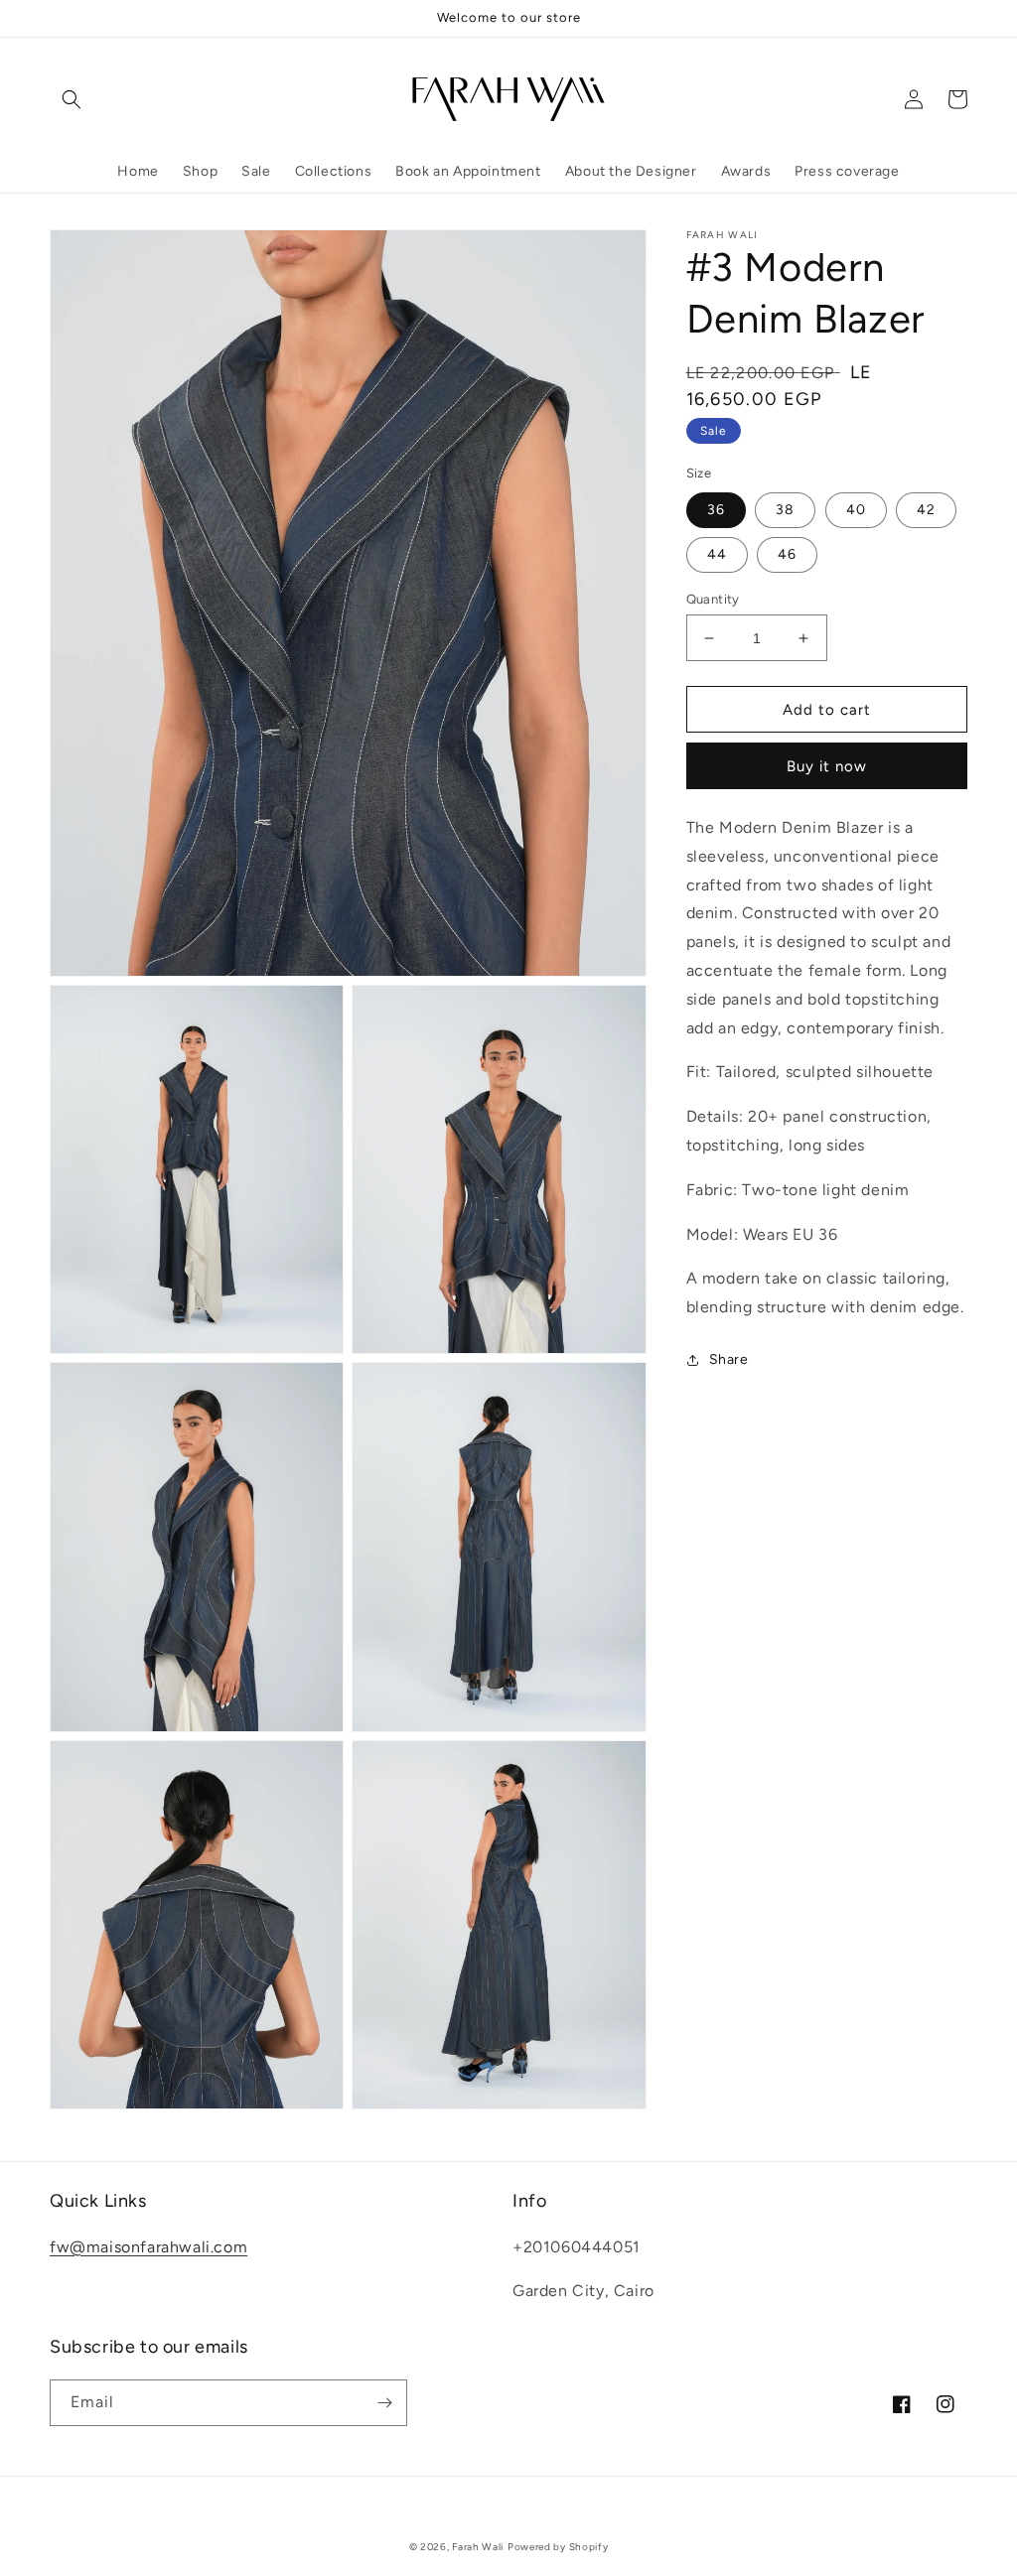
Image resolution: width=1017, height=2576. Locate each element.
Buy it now (827, 766)
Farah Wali (478, 2547)
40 (856, 510)
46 (787, 554)
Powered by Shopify (558, 2547)
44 (717, 554)
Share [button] (729, 1359)
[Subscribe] (384, 2403)
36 (716, 510)
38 (785, 510)
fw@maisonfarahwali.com (148, 2247)
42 (926, 510)
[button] (72, 99)
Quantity (713, 599)
